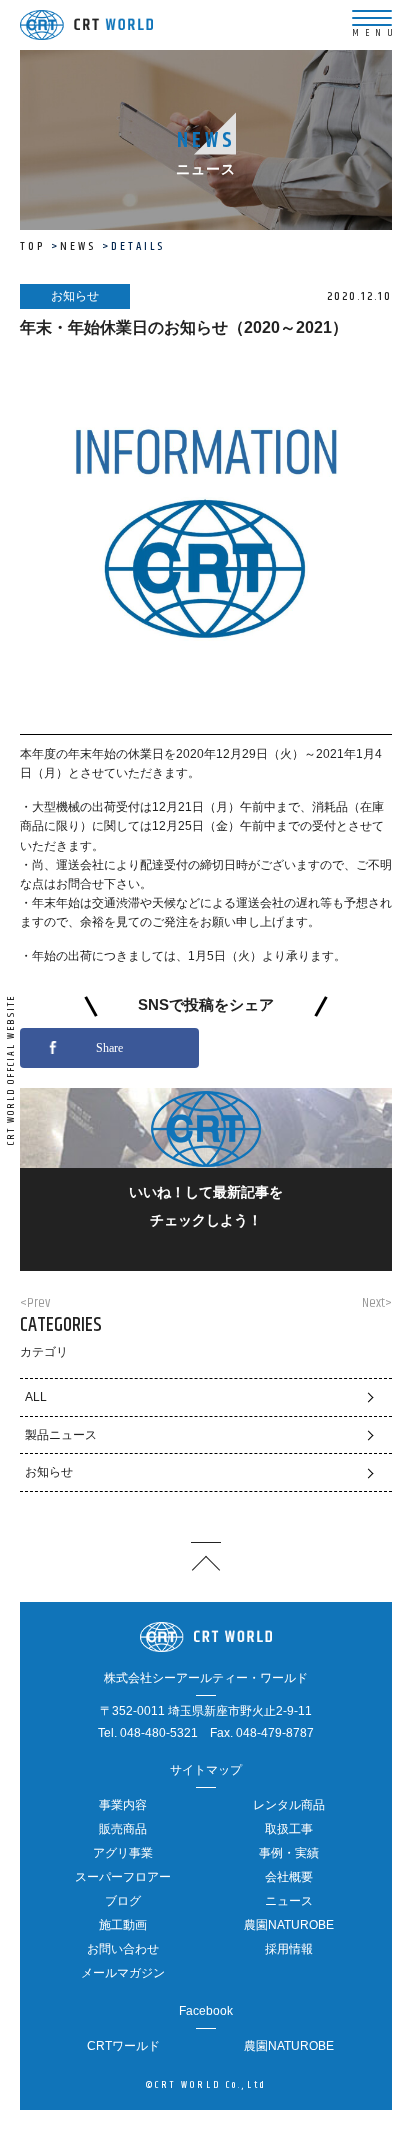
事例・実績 (289, 1853)
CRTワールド (123, 2046)
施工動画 (123, 1925)
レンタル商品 (289, 1805)
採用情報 (289, 1949)
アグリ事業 (123, 1853)
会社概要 (289, 1877)
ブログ (123, 1901)
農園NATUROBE (289, 1925)
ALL (36, 1397)
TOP (32, 246)
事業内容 (123, 1805)
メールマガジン (123, 1973)
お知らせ (49, 1472)
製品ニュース (61, 1435)
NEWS (78, 246)
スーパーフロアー (123, 1877)
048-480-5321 (159, 1733)
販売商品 (123, 1829)
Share (109, 1048)
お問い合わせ (123, 1949)
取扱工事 (289, 1829)
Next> (377, 1303)
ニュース (289, 1901)
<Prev (35, 1303)
